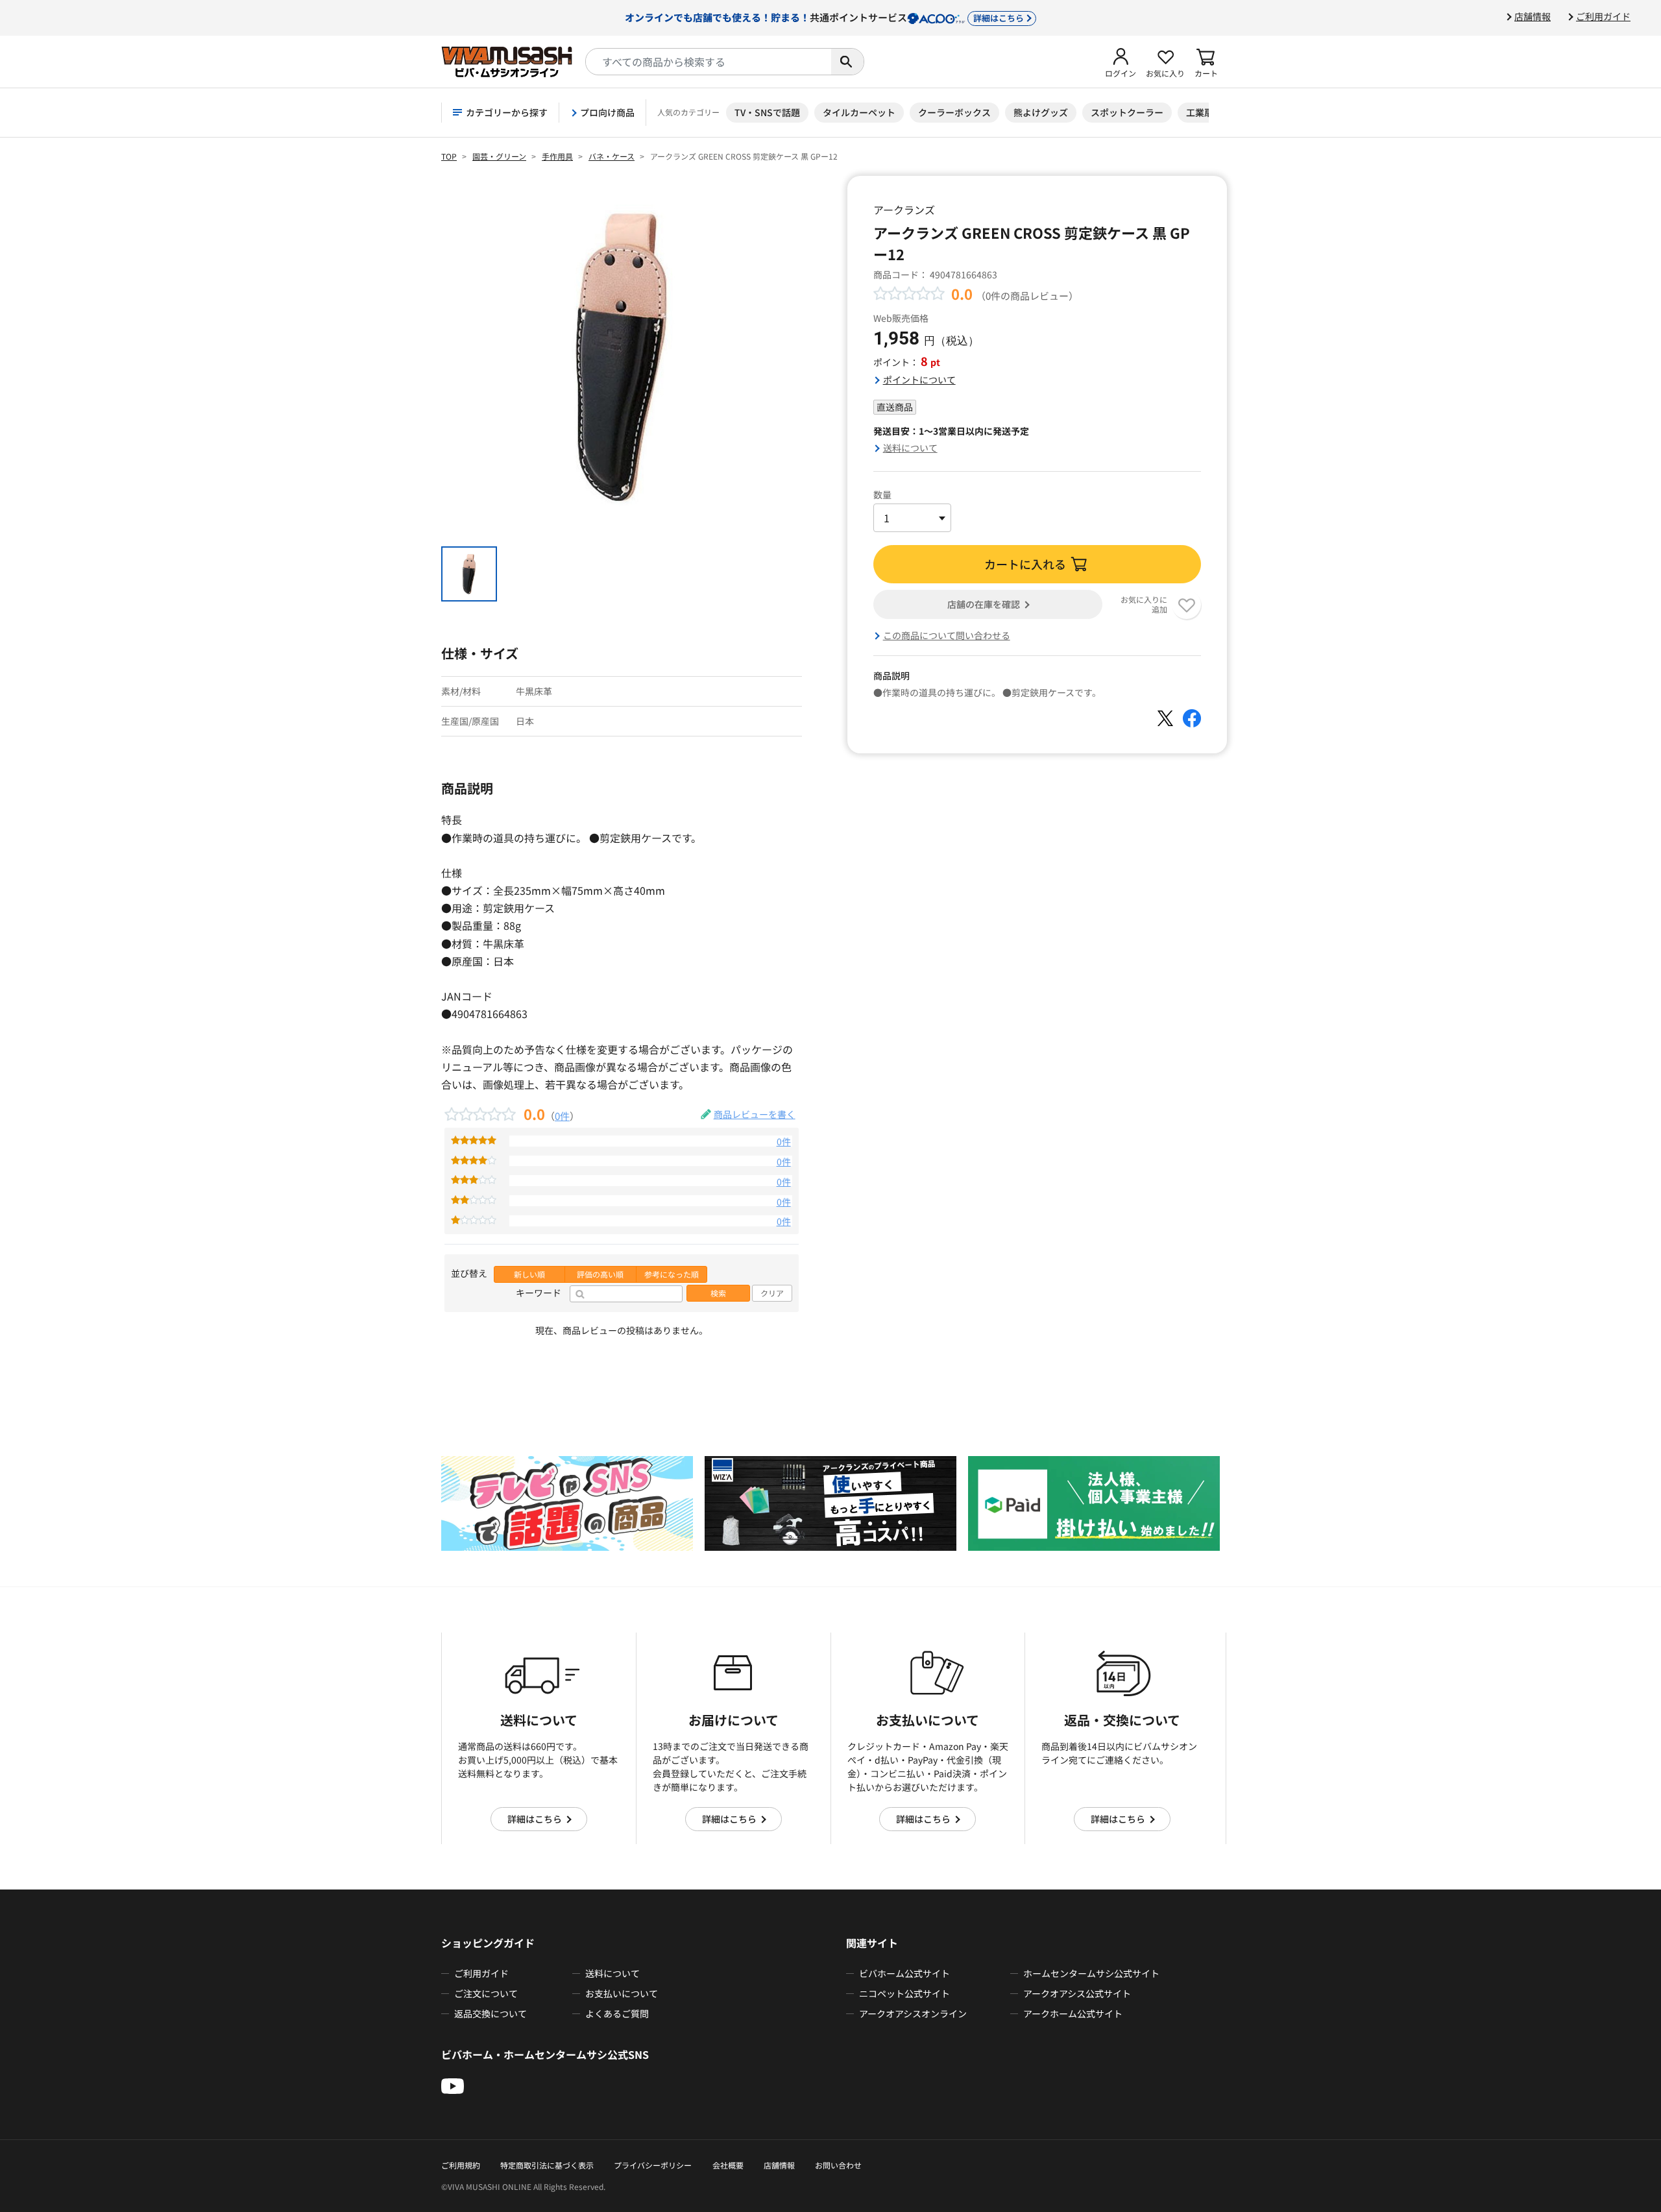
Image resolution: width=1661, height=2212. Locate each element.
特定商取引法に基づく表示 (547, 2165)
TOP (449, 156)
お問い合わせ (838, 2165)
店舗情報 (1533, 16)
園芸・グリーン (499, 156)
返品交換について (491, 2013)
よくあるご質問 (617, 2013)
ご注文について (486, 1993)
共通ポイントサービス (824, 17)
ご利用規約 (461, 2165)
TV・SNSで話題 (767, 112)
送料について (910, 448)
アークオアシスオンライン (913, 2013)
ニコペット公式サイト (904, 1993)
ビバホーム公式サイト (904, 1973)
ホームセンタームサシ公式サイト (1091, 1973)
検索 (718, 1293)
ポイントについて (919, 380)
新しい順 (529, 1274)
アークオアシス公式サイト (1077, 1993)
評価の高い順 (600, 1274)
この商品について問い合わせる (947, 635)
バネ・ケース (612, 156)
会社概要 (728, 2165)
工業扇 (1200, 112)
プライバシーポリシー (653, 2165)
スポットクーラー (1127, 112)
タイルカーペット (859, 112)
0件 (562, 1115)
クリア (772, 1293)
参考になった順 (672, 1274)
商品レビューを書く (755, 1114)
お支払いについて (622, 1993)
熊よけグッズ (1041, 112)
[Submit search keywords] (847, 62)
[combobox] (709, 62)
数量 (882, 494)
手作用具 (557, 156)
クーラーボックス (954, 112)
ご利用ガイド (1603, 16)
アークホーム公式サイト (1073, 2013)
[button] (1121, 62)
